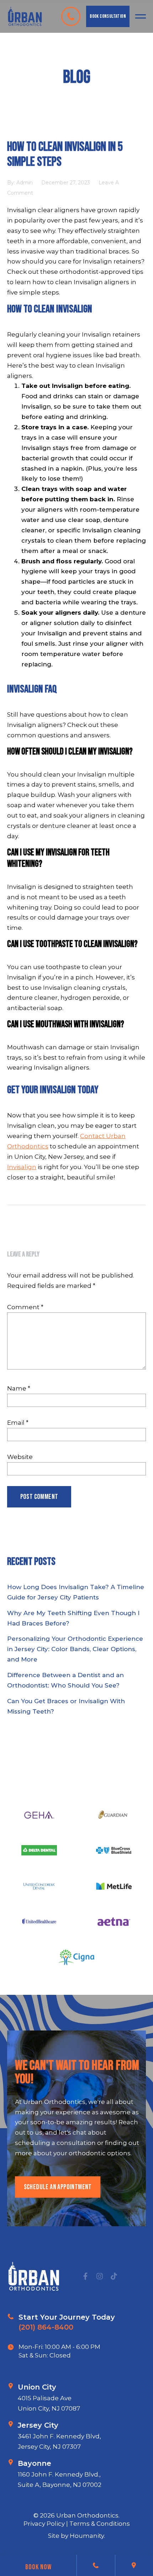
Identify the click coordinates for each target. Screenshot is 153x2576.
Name (19, 1388)
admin (25, 183)
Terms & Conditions (100, 2524)
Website (20, 1457)
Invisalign (22, 1167)
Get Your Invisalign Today (53, 1090)
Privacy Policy (45, 2524)
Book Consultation (108, 16)
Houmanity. (87, 2536)
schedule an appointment (58, 2187)
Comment (25, 1307)
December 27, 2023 (66, 183)
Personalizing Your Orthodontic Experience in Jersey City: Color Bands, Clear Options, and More (75, 1649)
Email (18, 1423)
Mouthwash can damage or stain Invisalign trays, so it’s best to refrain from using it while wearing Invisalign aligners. (76, 1057)
